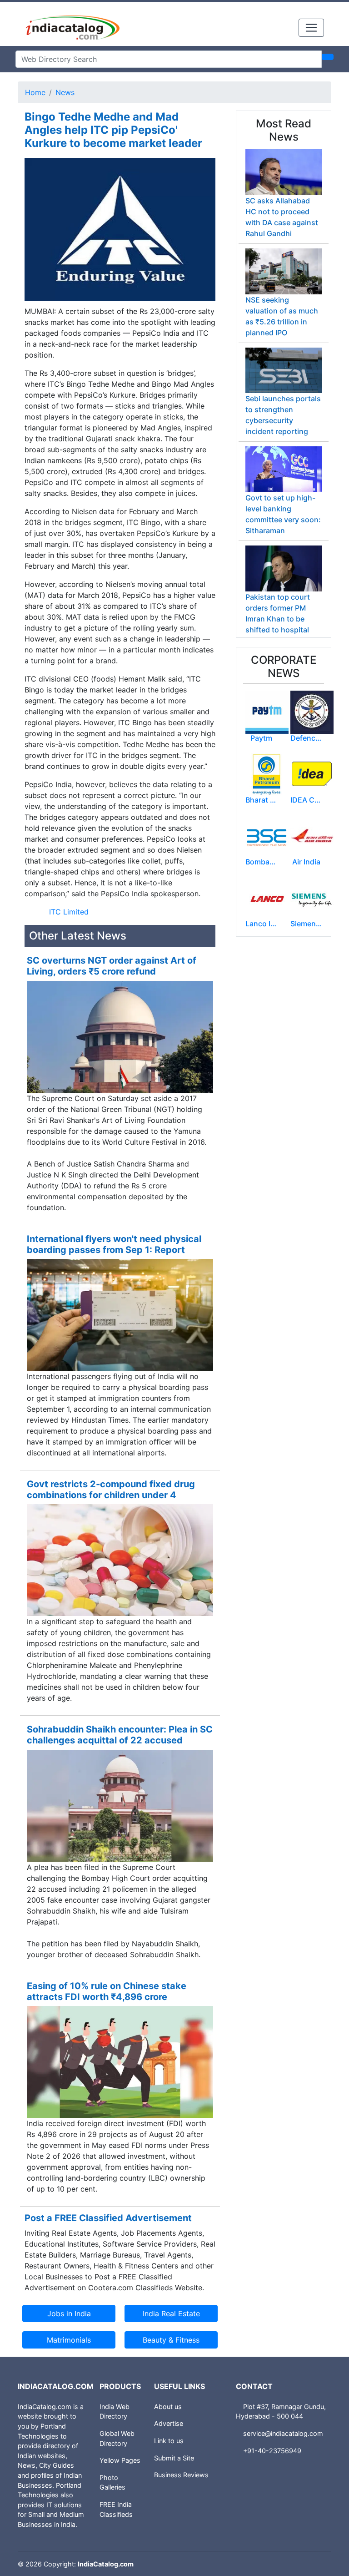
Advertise (169, 2423)
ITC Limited (69, 912)
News (65, 92)
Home (35, 92)
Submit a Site (174, 2458)
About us (168, 2407)
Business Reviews (181, 2475)
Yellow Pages (120, 2460)
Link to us (169, 2441)
